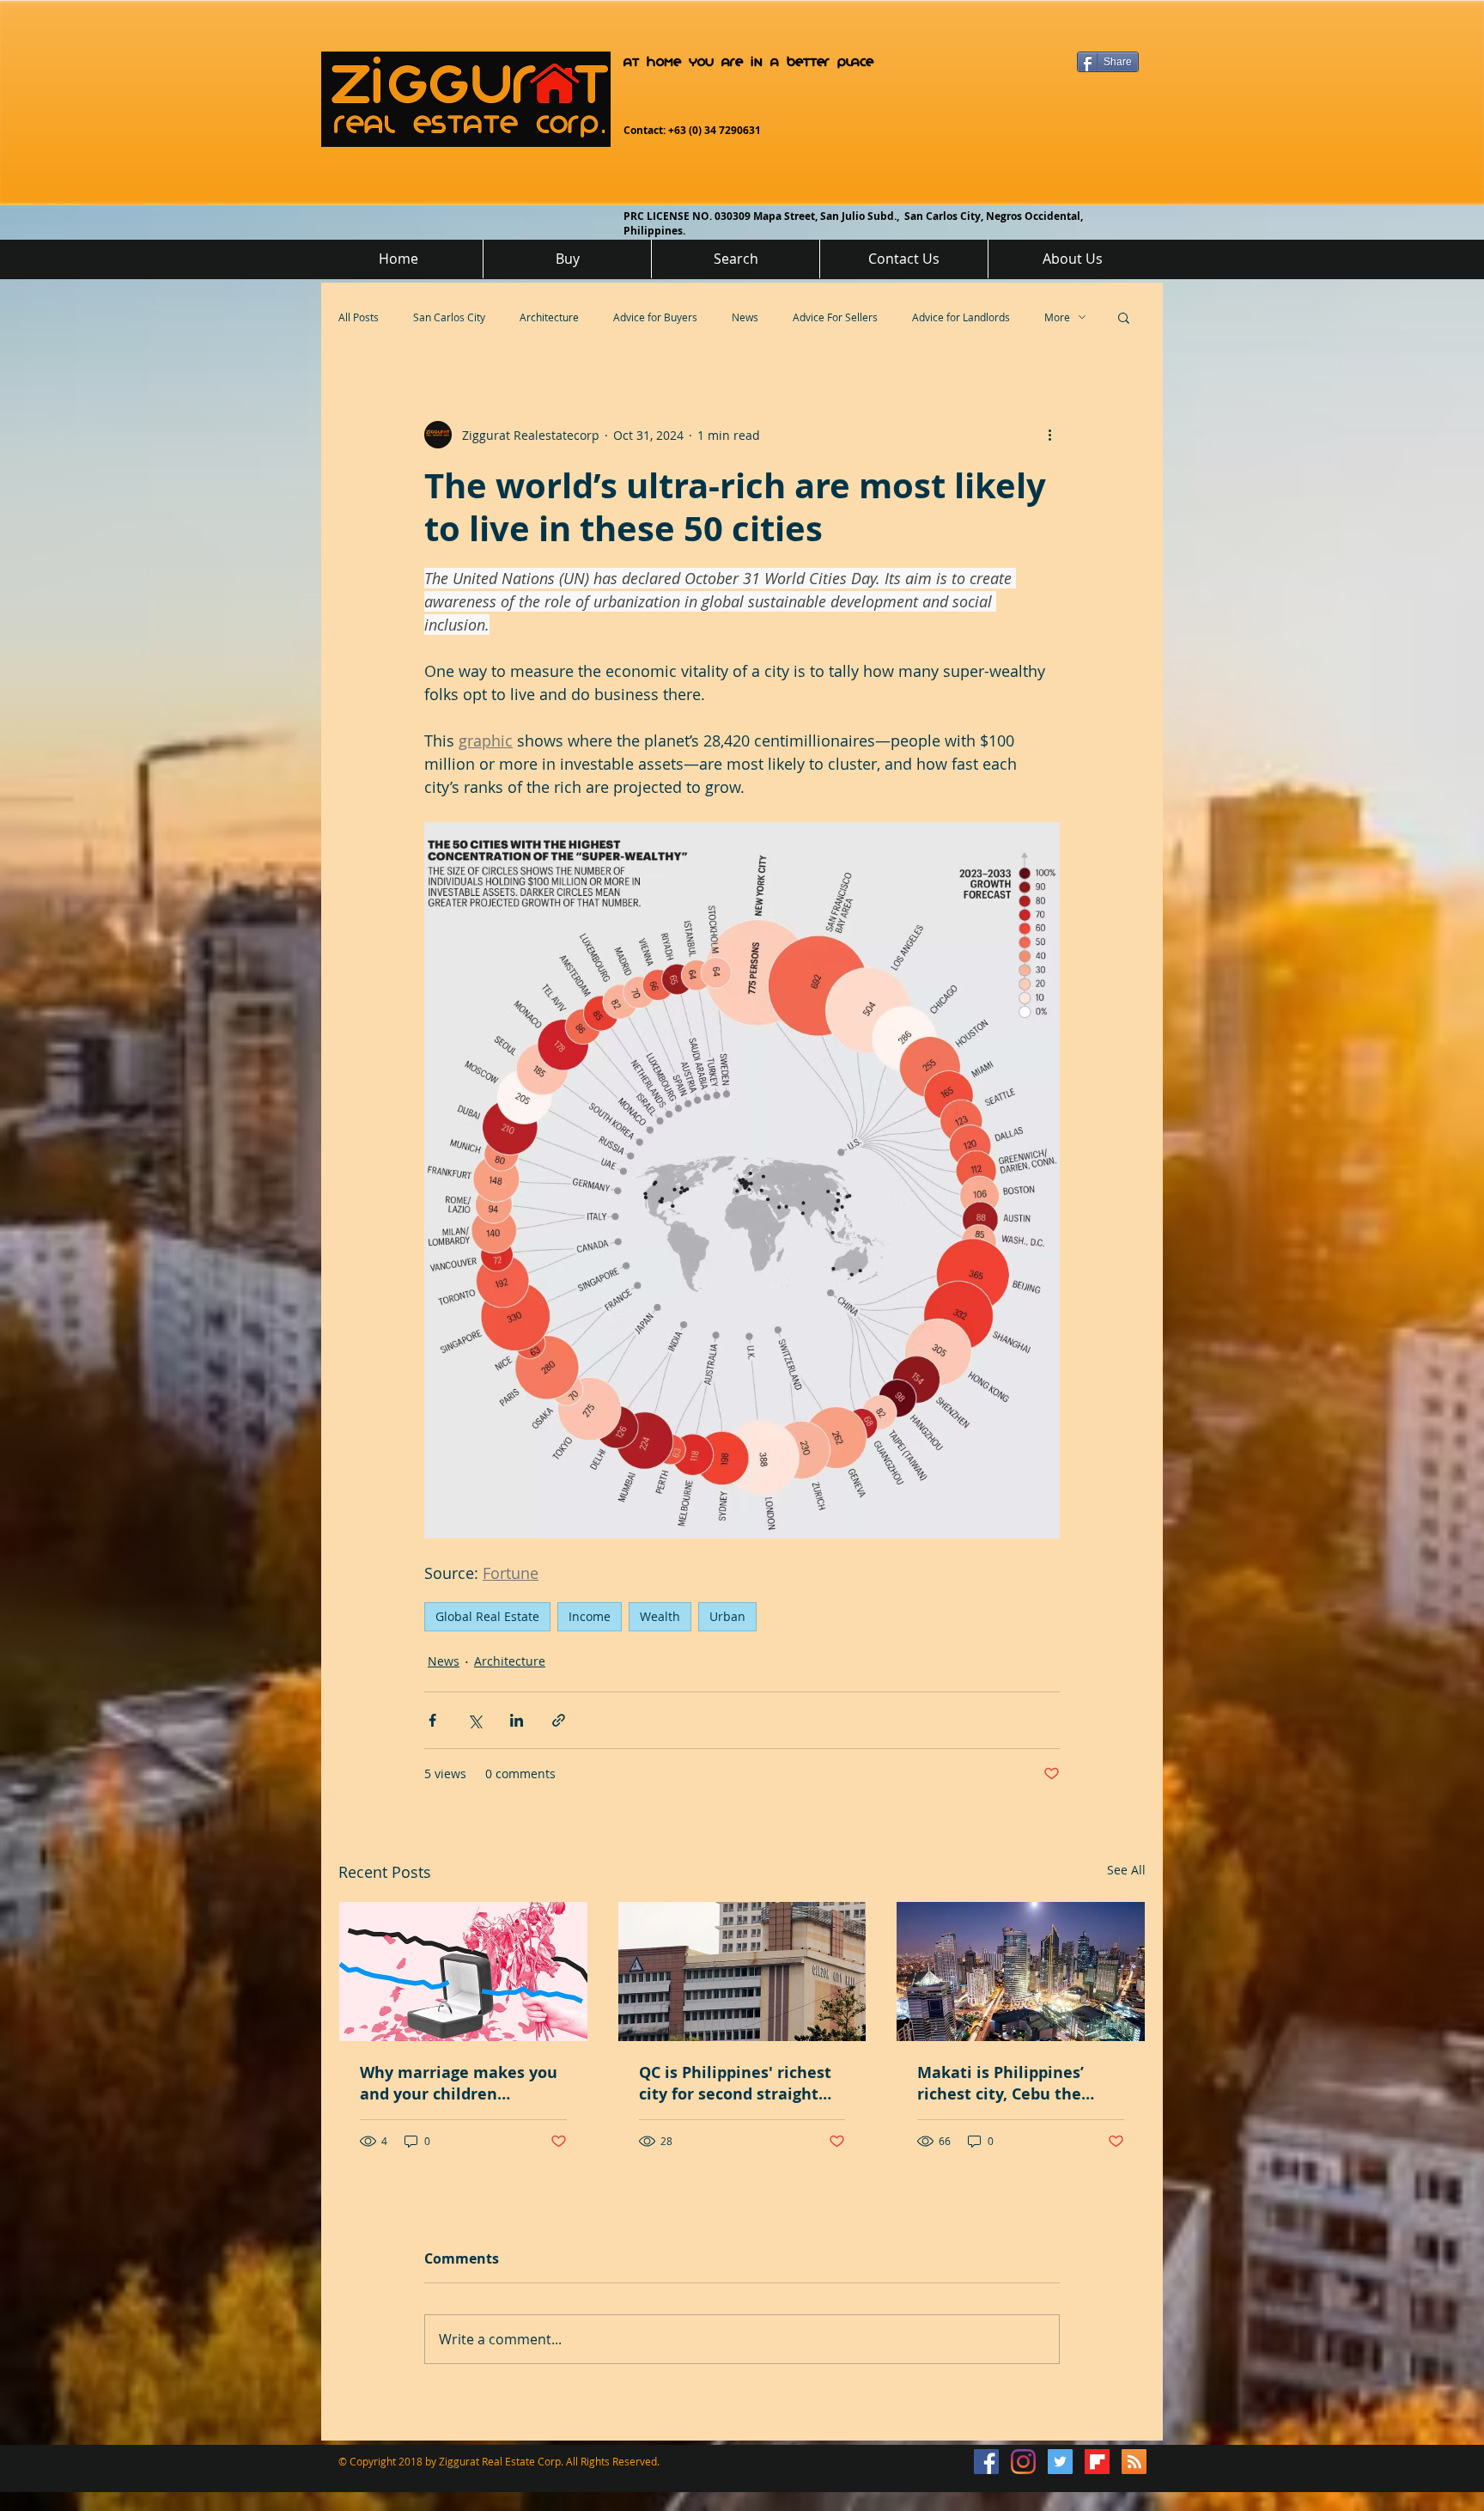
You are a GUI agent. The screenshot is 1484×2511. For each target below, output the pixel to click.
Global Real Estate (487, 1616)
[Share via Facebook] (432, 1720)
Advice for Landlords (961, 317)
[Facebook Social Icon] (986, 2462)
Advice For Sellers (835, 317)
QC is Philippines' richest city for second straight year (735, 2083)
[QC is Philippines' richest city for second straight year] (742, 1972)
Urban (727, 1616)
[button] (1124, 317)
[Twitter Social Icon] (1060, 2462)
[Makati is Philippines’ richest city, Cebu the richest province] (1021, 1972)
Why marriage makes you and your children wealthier (459, 2083)
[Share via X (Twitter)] (474, 1720)
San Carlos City (449, 317)
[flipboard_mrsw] (1097, 2462)
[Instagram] (1023, 2462)
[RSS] (1134, 2462)
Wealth (660, 1616)
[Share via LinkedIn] (517, 1720)
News (745, 317)
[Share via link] (559, 1720)
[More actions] (1049, 435)
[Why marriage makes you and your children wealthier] (463, 1972)
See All (1126, 1870)
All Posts (359, 317)
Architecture (549, 317)
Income (590, 1616)
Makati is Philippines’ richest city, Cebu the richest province (1000, 2083)
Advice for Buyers (655, 317)
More (1057, 317)
